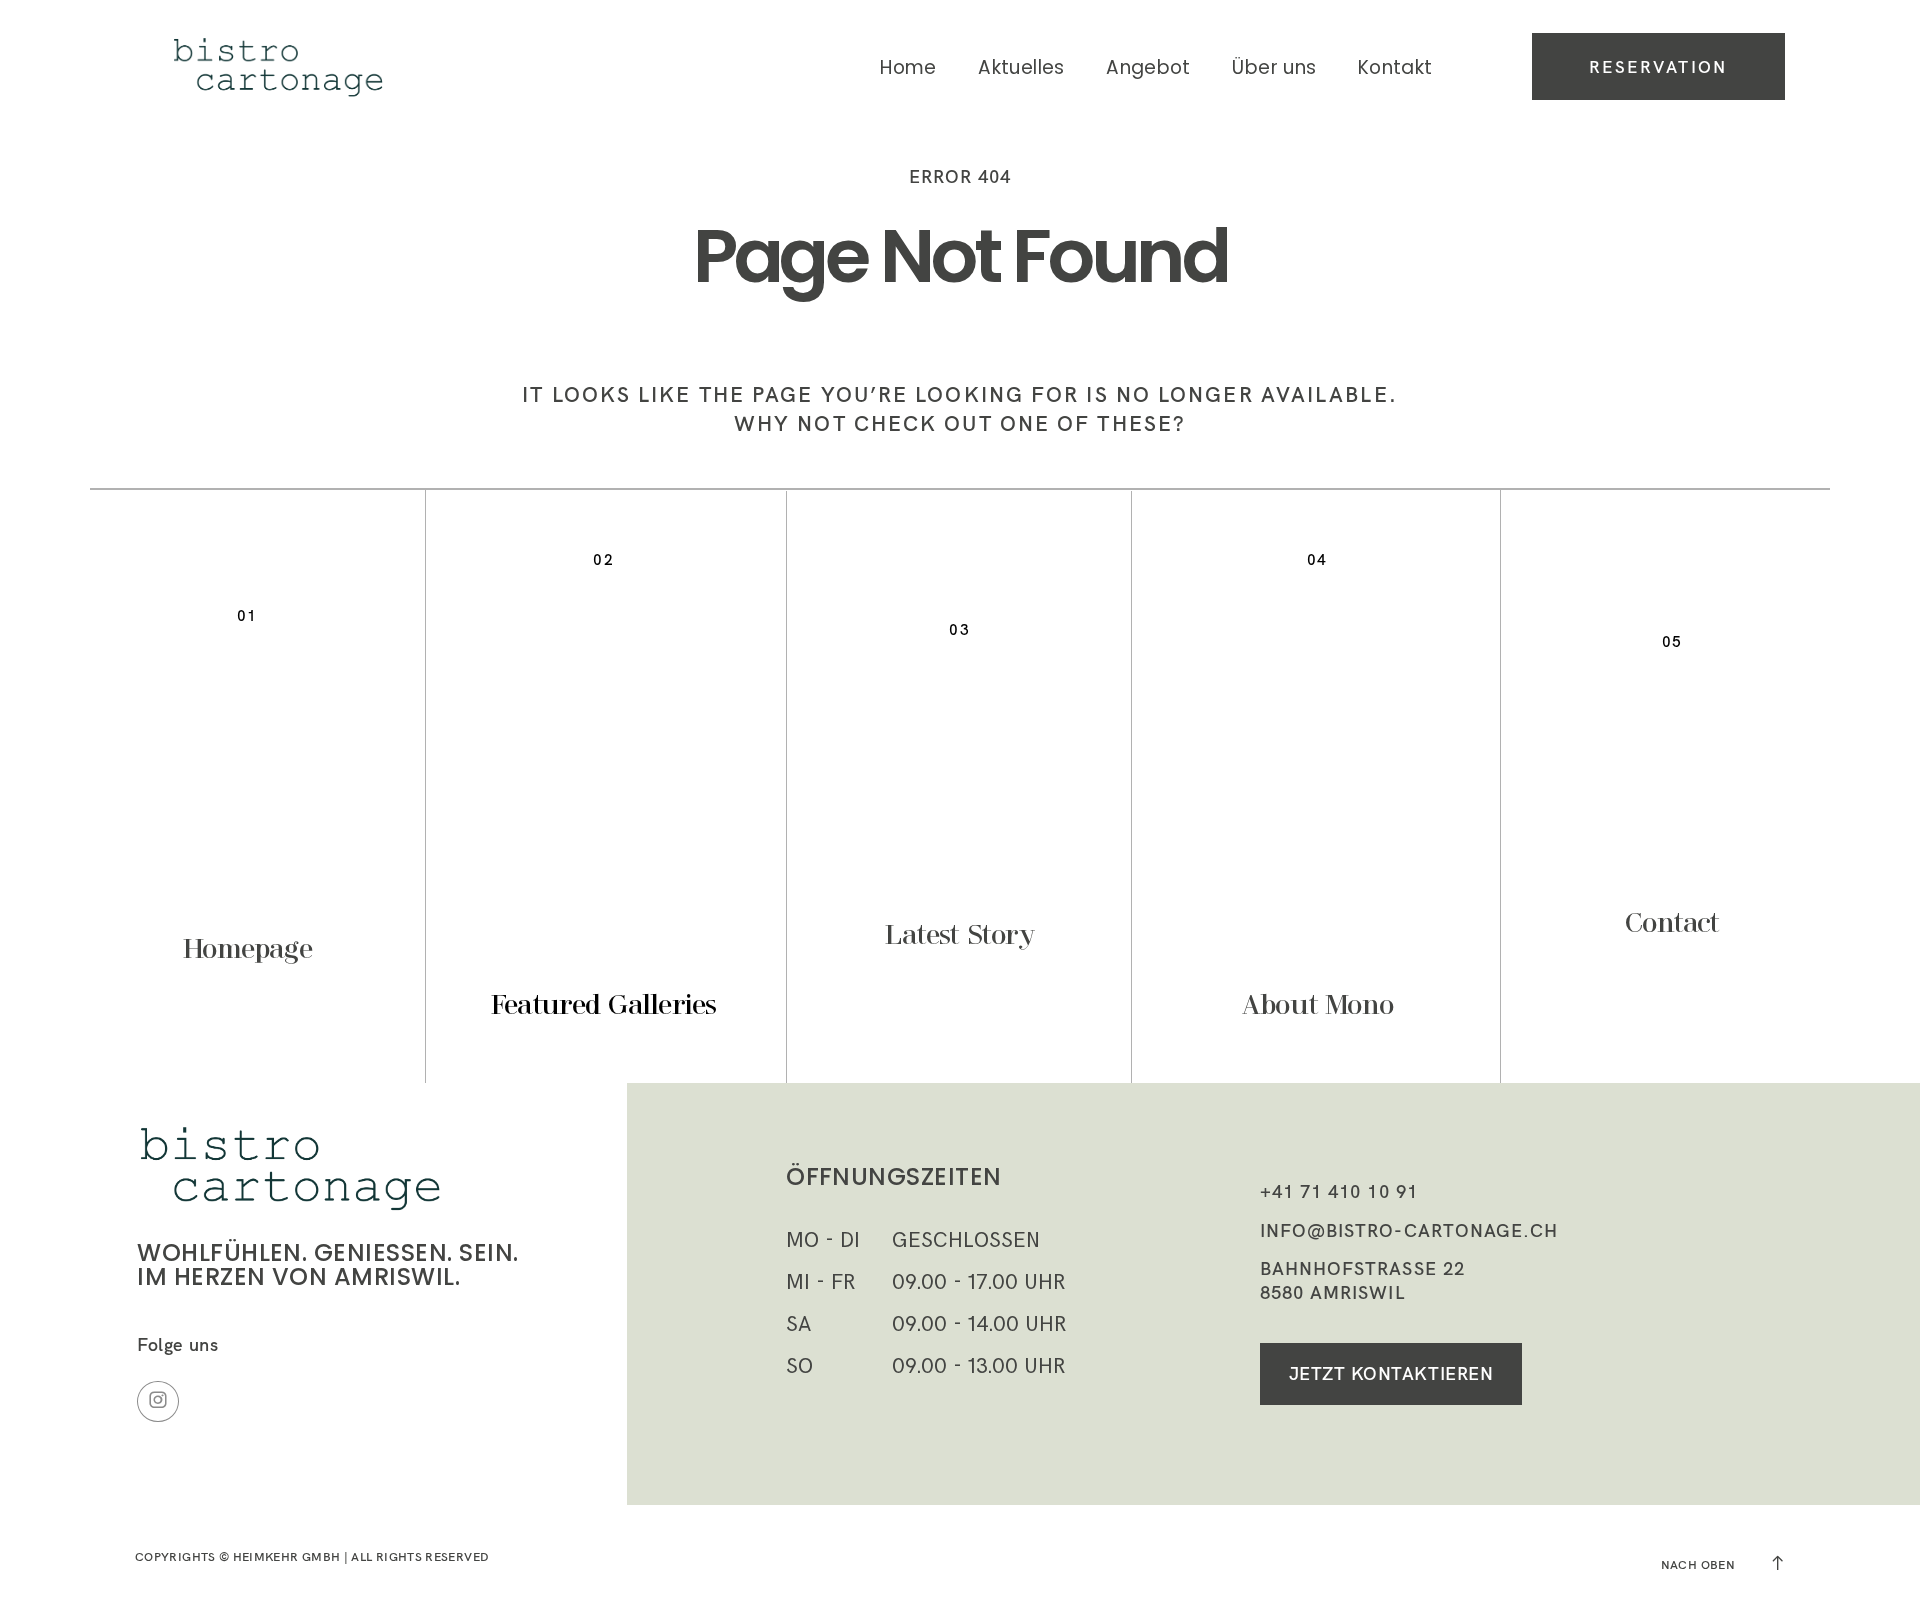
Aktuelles (1021, 67)
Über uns (1274, 67)
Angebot (1148, 67)
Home (908, 67)
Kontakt (1395, 67)
